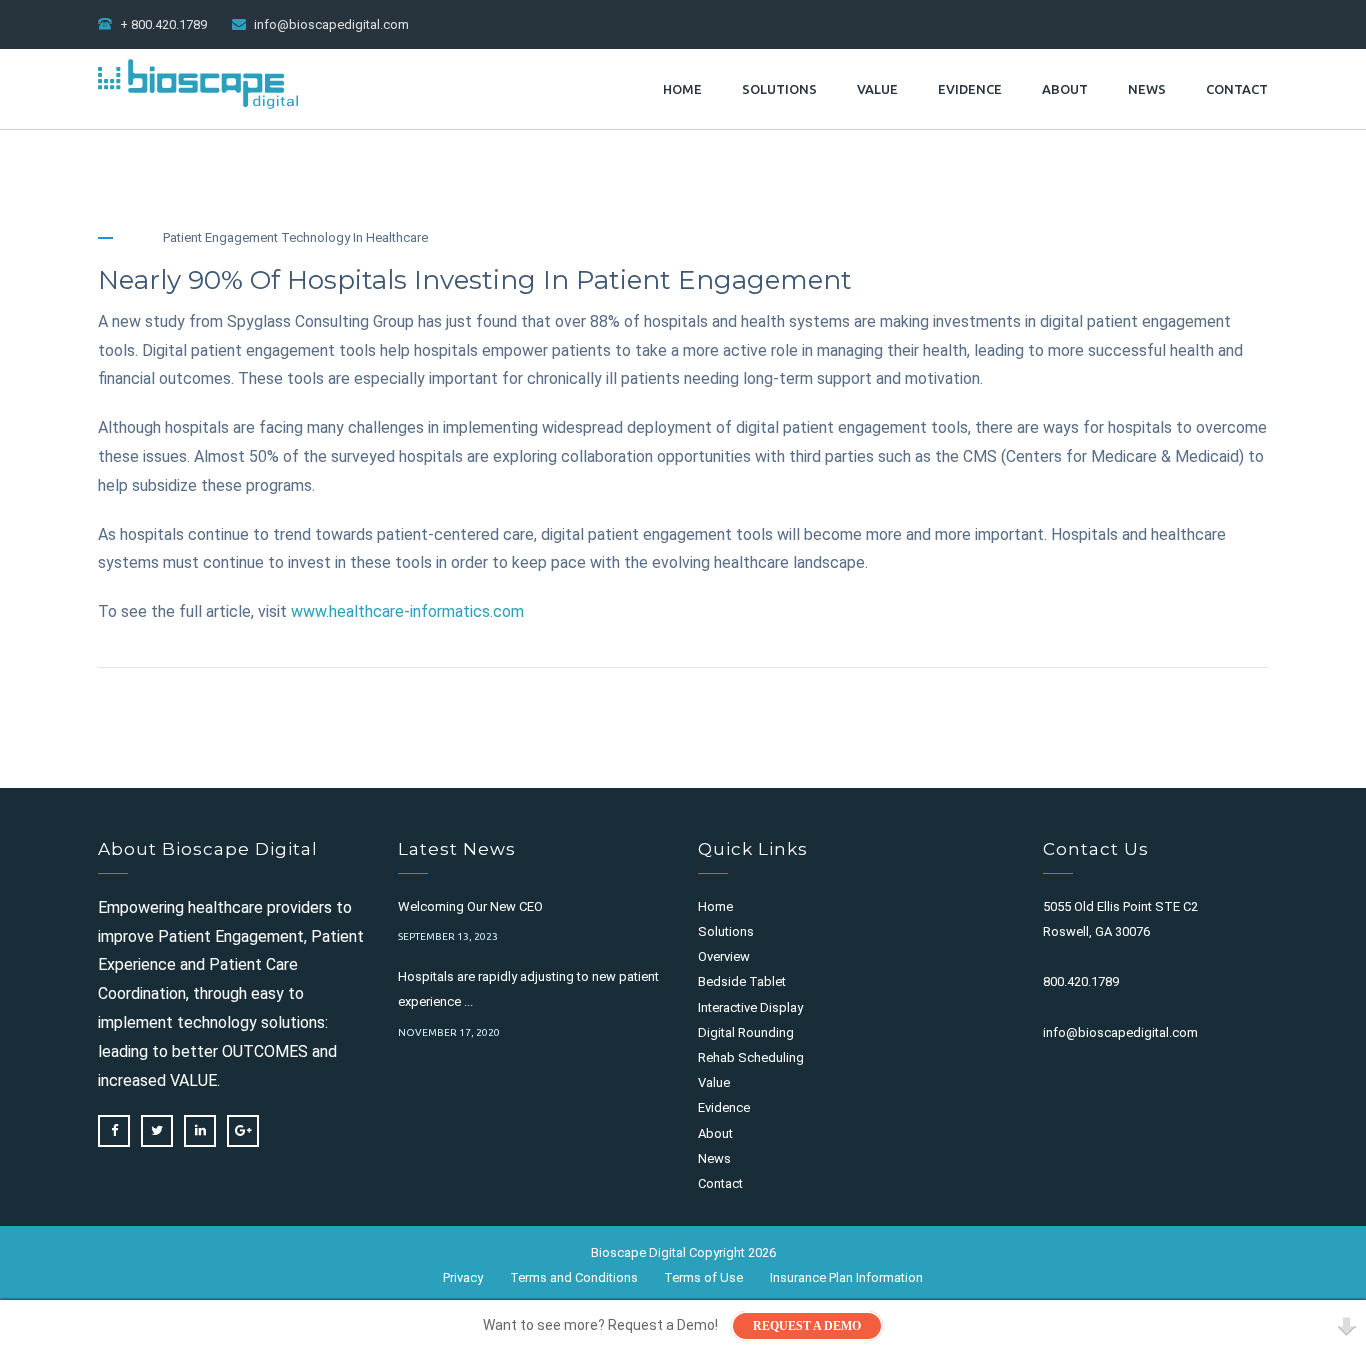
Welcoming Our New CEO (470, 906)
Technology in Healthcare (354, 237)
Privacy (463, 1276)
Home (682, 89)
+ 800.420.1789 (163, 24)
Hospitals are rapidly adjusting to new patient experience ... (528, 989)
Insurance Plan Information (846, 1276)
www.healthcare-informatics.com (407, 611)
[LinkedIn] (200, 1131)
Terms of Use (703, 1276)
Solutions (779, 89)
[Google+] (243, 1131)
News (1147, 89)
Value (877, 89)
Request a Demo (807, 1326)
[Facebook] (114, 1131)
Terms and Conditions (574, 1276)
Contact (1237, 89)
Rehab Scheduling (751, 1057)
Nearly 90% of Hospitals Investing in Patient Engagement (475, 280)
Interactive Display (750, 1007)
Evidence (970, 89)
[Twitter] (157, 1131)
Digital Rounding (746, 1032)
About (1065, 89)
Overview (724, 956)
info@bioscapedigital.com (331, 24)
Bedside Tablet (742, 981)
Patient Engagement (220, 237)
